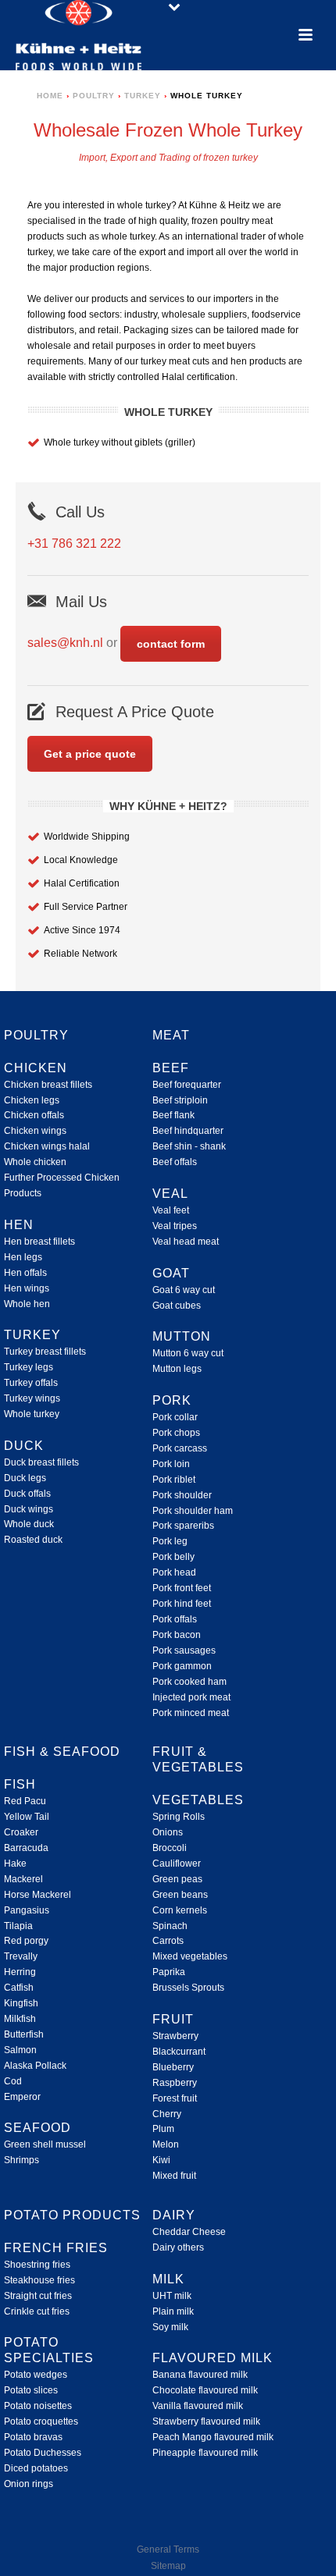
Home (50, 96)
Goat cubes (177, 1306)
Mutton (182, 1336)
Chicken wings (35, 1131)
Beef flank (173, 1115)
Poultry (94, 96)
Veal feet (171, 1210)
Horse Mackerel (38, 1895)
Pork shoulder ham (193, 1511)
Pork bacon (177, 1635)
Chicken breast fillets (48, 1085)
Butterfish (24, 2034)
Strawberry (175, 2036)
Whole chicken (35, 1162)
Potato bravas (33, 2437)
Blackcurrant (179, 2052)
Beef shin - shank (189, 1146)
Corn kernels (180, 1910)
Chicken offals (34, 1115)
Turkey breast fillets (45, 1352)
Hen (19, 1225)
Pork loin (171, 1464)
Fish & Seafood (62, 1752)
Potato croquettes (41, 2421)
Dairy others (178, 2247)
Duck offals (27, 1494)
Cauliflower (177, 1864)
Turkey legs (29, 1367)
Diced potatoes (36, 2468)
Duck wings (29, 1509)
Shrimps (21, 2160)
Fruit (173, 2019)
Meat (171, 1035)
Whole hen (27, 1304)
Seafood (38, 2128)
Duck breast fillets (41, 1462)
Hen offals (25, 1273)
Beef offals (175, 1162)
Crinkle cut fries (37, 2311)
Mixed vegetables (190, 1956)
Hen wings (27, 1288)
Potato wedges (36, 2375)
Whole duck (29, 1524)
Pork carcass (180, 1448)
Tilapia (18, 1926)
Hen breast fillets (39, 1242)
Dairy (174, 2215)
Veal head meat (186, 1242)
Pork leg (170, 1541)
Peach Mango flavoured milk (213, 2437)
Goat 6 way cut (184, 1290)
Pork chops (176, 1433)
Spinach (170, 1926)
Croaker (21, 1832)
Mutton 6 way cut (188, 1353)
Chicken (36, 1068)
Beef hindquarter (188, 1131)
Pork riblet (174, 1480)
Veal (170, 1194)
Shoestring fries (37, 2265)
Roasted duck (33, 1540)
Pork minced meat (191, 1713)
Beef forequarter (187, 1085)
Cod (13, 2081)
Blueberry (173, 2067)
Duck (24, 1446)
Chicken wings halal (47, 1146)
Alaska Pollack (35, 2066)
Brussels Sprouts (188, 1988)
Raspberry (175, 2083)
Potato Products (72, 2215)
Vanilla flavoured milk (198, 2406)
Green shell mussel (45, 2144)
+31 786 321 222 (74, 544)
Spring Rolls (179, 1817)
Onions (168, 1832)
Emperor (22, 2097)
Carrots (168, 1941)
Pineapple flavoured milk (205, 2453)
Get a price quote (90, 754)
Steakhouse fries (39, 2280)
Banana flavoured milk (200, 2375)
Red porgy (26, 1941)
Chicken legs (32, 1100)
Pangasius (27, 1910)
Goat (171, 1273)
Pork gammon (182, 1666)
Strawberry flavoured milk (206, 2421)
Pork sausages (184, 1650)
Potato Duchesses (43, 2453)
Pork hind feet (182, 1604)
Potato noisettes (38, 2406)
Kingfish (21, 2003)
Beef (171, 1068)
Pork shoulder (182, 1495)
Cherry (167, 2114)
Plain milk (173, 2311)
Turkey (143, 96)
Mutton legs (177, 1369)
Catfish (19, 1988)
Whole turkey (32, 1414)
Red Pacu (25, 1801)
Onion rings (29, 2484)
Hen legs (23, 1257)
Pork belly (173, 1557)
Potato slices (31, 2390)
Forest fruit (175, 2098)
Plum (163, 2129)
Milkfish (20, 2019)
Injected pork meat (191, 1697)
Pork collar (175, 1417)
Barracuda (26, 1848)
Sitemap (168, 2566)
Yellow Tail (27, 1817)
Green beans (180, 1895)
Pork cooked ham (189, 1682)
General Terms (168, 2549)
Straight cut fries (38, 2296)
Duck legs (25, 1478)
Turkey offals (31, 1383)
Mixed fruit (174, 2176)
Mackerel (23, 1879)
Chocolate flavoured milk (205, 2390)
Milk (168, 2279)
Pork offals (175, 1619)
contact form (171, 644)
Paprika (169, 1972)
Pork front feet (182, 1588)
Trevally (21, 1956)
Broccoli (170, 1848)
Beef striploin (180, 1100)
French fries (56, 2248)
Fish (20, 1784)
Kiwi (161, 2160)
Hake (15, 1864)
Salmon (20, 2050)
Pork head (174, 1572)
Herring (20, 1972)
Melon (166, 2144)
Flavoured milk (213, 2358)
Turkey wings (32, 1398)
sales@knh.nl (65, 643)
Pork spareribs (183, 1526)
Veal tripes (175, 1226)
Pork (172, 1400)
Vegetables (198, 1800)
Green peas (177, 1879)
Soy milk (170, 2327)
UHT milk (172, 2296)
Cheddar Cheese (189, 2232)
